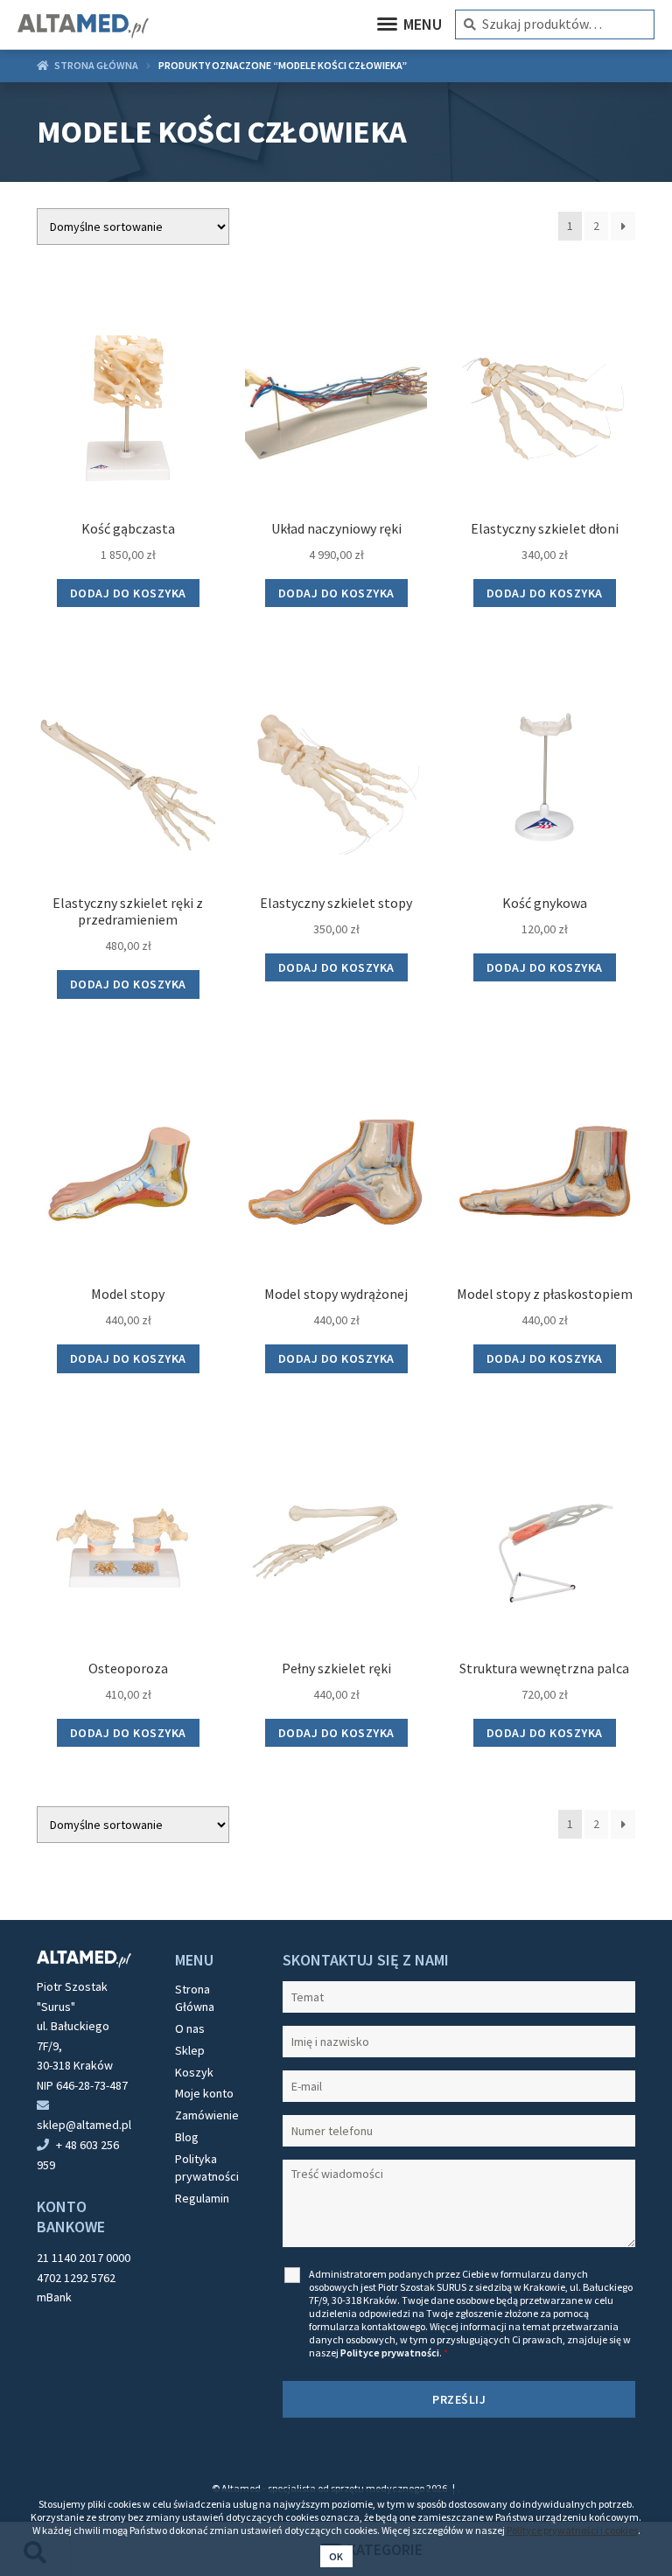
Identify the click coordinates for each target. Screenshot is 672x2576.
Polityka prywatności (207, 2168)
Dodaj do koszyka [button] (128, 593)
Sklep (190, 2050)
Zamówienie (207, 2115)
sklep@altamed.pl (84, 2125)
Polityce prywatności (390, 2353)
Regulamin (202, 2198)
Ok (336, 2556)
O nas (190, 2028)
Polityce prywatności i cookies (572, 2530)
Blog (187, 2137)
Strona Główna (195, 1998)
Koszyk (194, 2072)
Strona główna (96, 65)
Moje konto (204, 2093)
